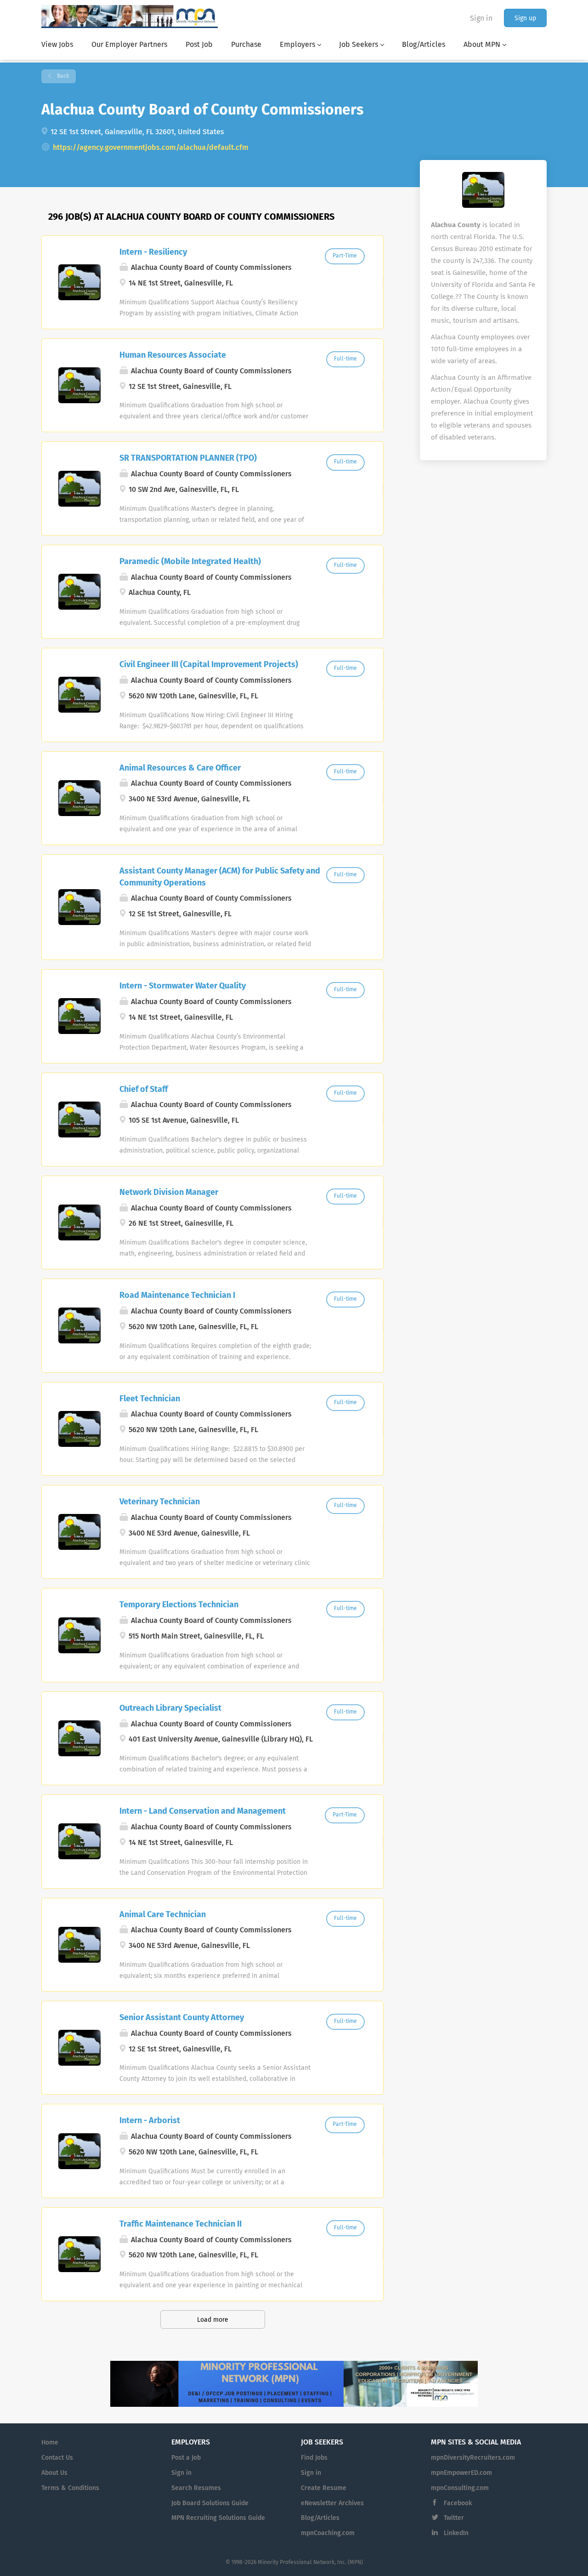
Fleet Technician (150, 1399)
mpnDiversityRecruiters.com (473, 2458)
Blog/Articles (320, 2518)
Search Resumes (196, 2488)
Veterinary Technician (160, 1502)
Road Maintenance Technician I (177, 1296)
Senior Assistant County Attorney (182, 2018)
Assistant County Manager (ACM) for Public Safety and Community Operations (220, 877)
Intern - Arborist (150, 2121)
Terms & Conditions (70, 2488)
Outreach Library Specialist (170, 1708)
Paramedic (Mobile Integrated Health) (190, 562)
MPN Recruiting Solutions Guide (218, 2518)
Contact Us (57, 2458)
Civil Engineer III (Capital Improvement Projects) (209, 665)
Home (50, 2443)
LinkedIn (456, 2533)
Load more (213, 2320)
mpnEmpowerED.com (461, 2473)
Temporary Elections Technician (179, 1605)
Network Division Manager (169, 1193)
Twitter (454, 2518)
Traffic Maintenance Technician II (181, 2224)
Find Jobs (314, 2458)
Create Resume (324, 2488)
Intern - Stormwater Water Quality (183, 986)
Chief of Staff (144, 1090)
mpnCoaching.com (328, 2533)
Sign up (525, 18)
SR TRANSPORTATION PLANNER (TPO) (188, 458)
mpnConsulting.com (460, 2488)
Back (62, 76)
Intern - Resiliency (153, 252)
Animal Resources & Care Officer (180, 768)
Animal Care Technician (163, 1915)
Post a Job (186, 2458)
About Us (54, 2473)
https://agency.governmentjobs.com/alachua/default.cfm (151, 148)
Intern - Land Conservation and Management (203, 1811)
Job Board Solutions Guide (210, 2503)
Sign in (481, 18)
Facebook (458, 2503)
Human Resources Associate (173, 355)
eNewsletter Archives (332, 2503)
